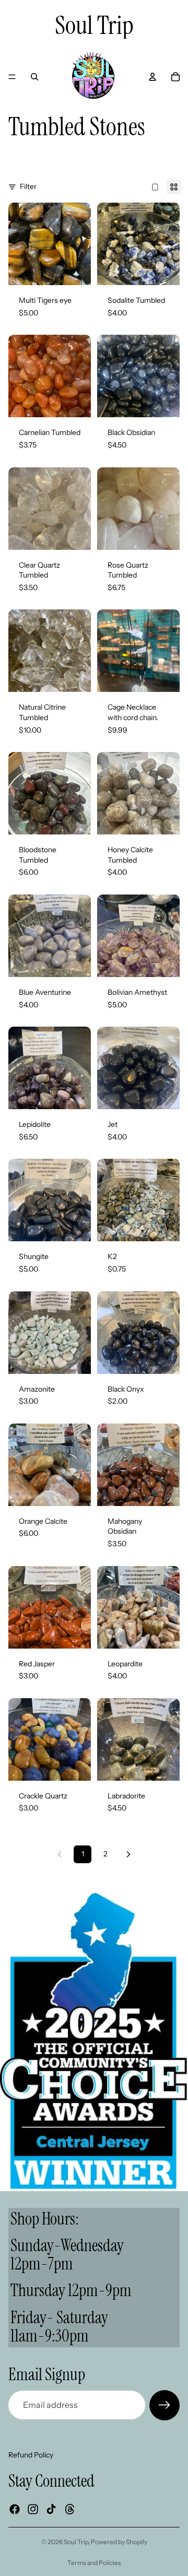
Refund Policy (31, 2455)
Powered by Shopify (119, 2542)
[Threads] (70, 2509)
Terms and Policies (94, 2563)
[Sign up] (164, 2405)
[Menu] (12, 77)
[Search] (34, 77)
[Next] (128, 1854)
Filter (28, 186)
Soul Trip (76, 2542)
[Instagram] (33, 2509)
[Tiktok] (51, 2509)
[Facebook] (15, 2509)
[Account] (152, 77)
